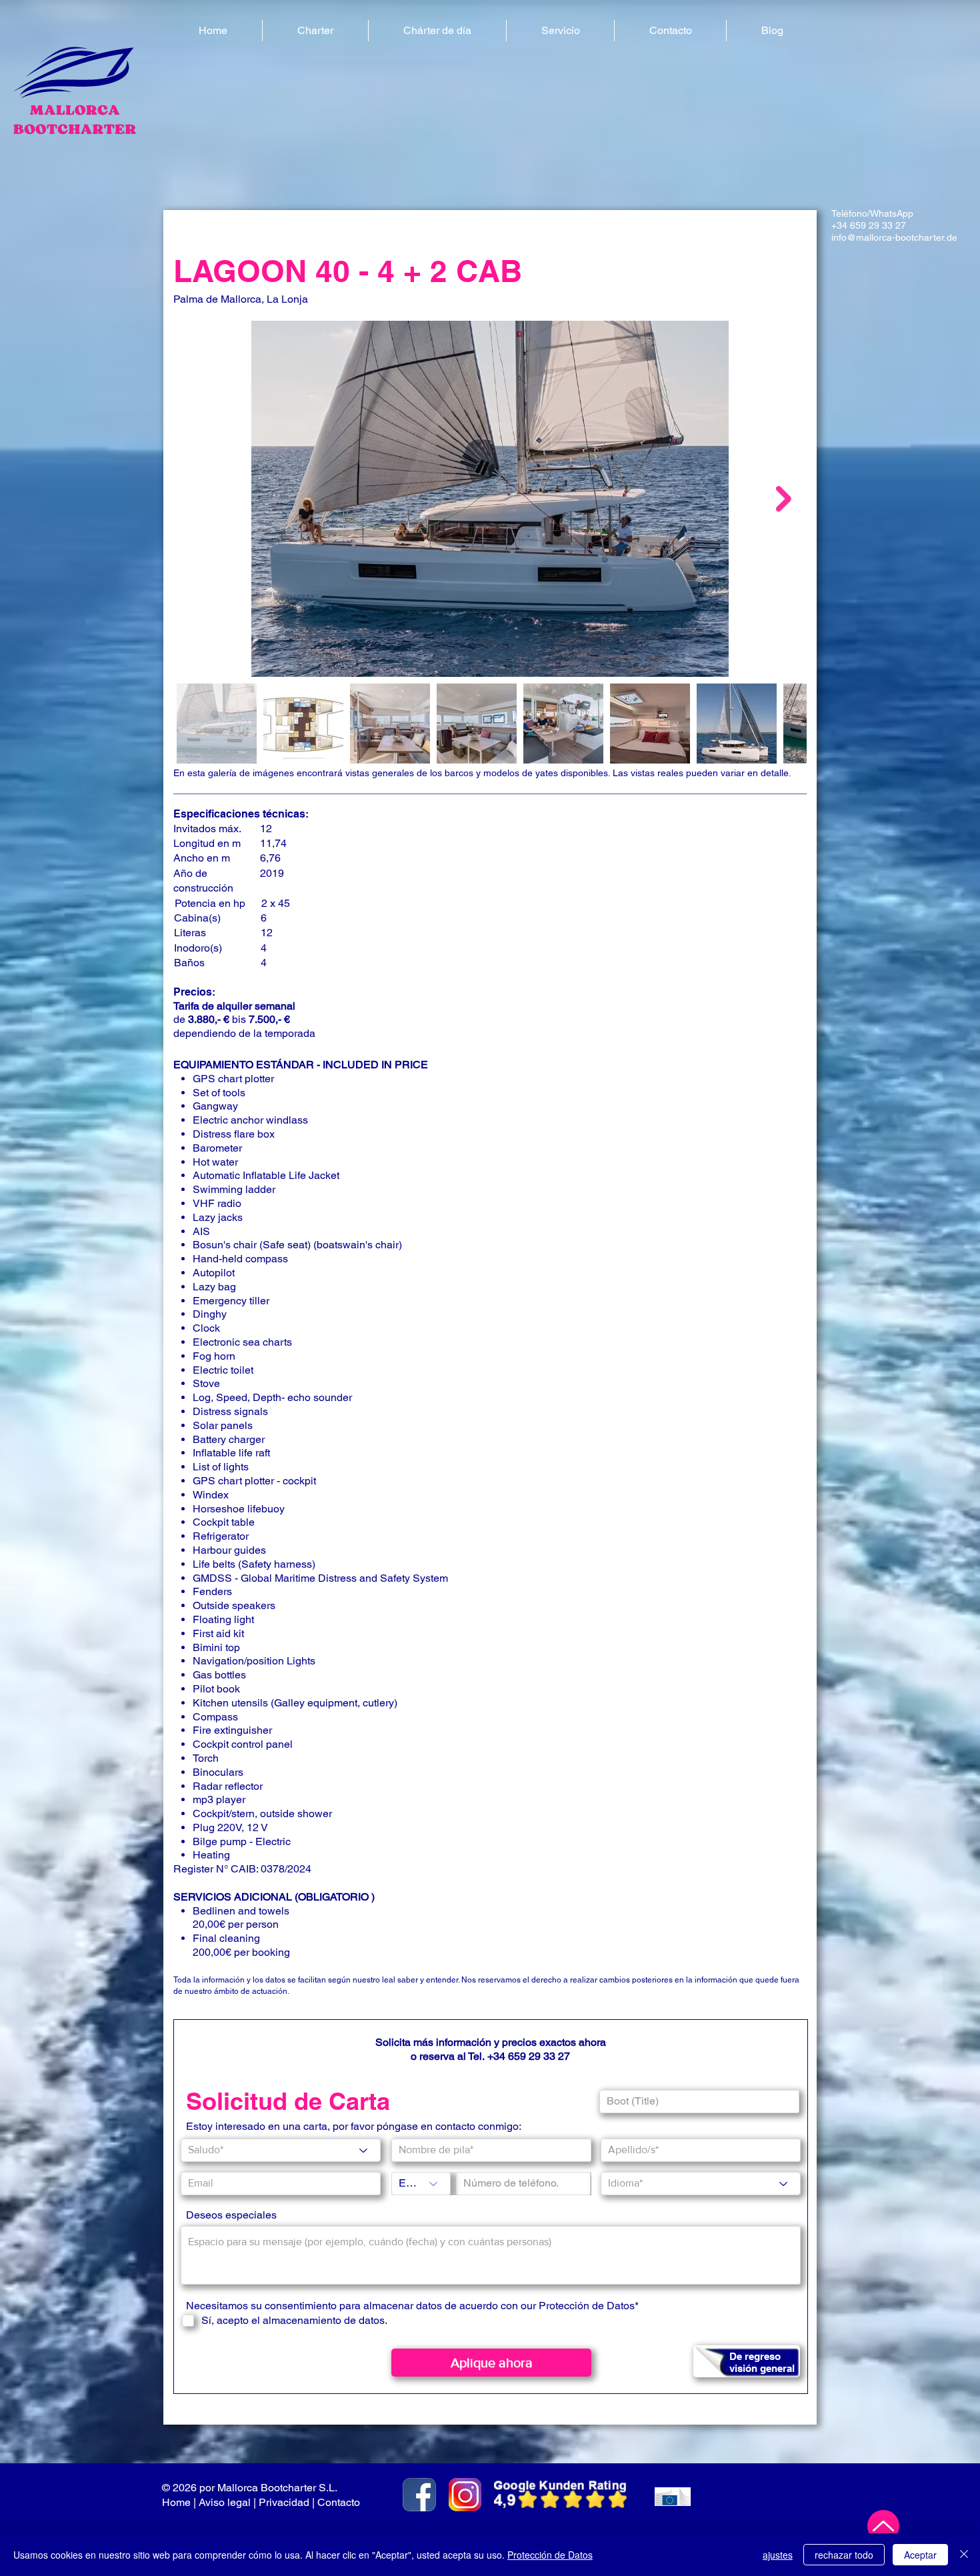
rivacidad (288, 2502)
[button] (315, 31)
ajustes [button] (778, 2555)
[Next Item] (784, 498)
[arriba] (883, 2526)
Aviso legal (225, 2502)
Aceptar (920, 2555)
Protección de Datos (550, 2555)
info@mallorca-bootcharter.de (894, 237)
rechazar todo (844, 2555)
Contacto (340, 2502)
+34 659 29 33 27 (869, 225)
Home (176, 2502)
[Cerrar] (964, 2555)
